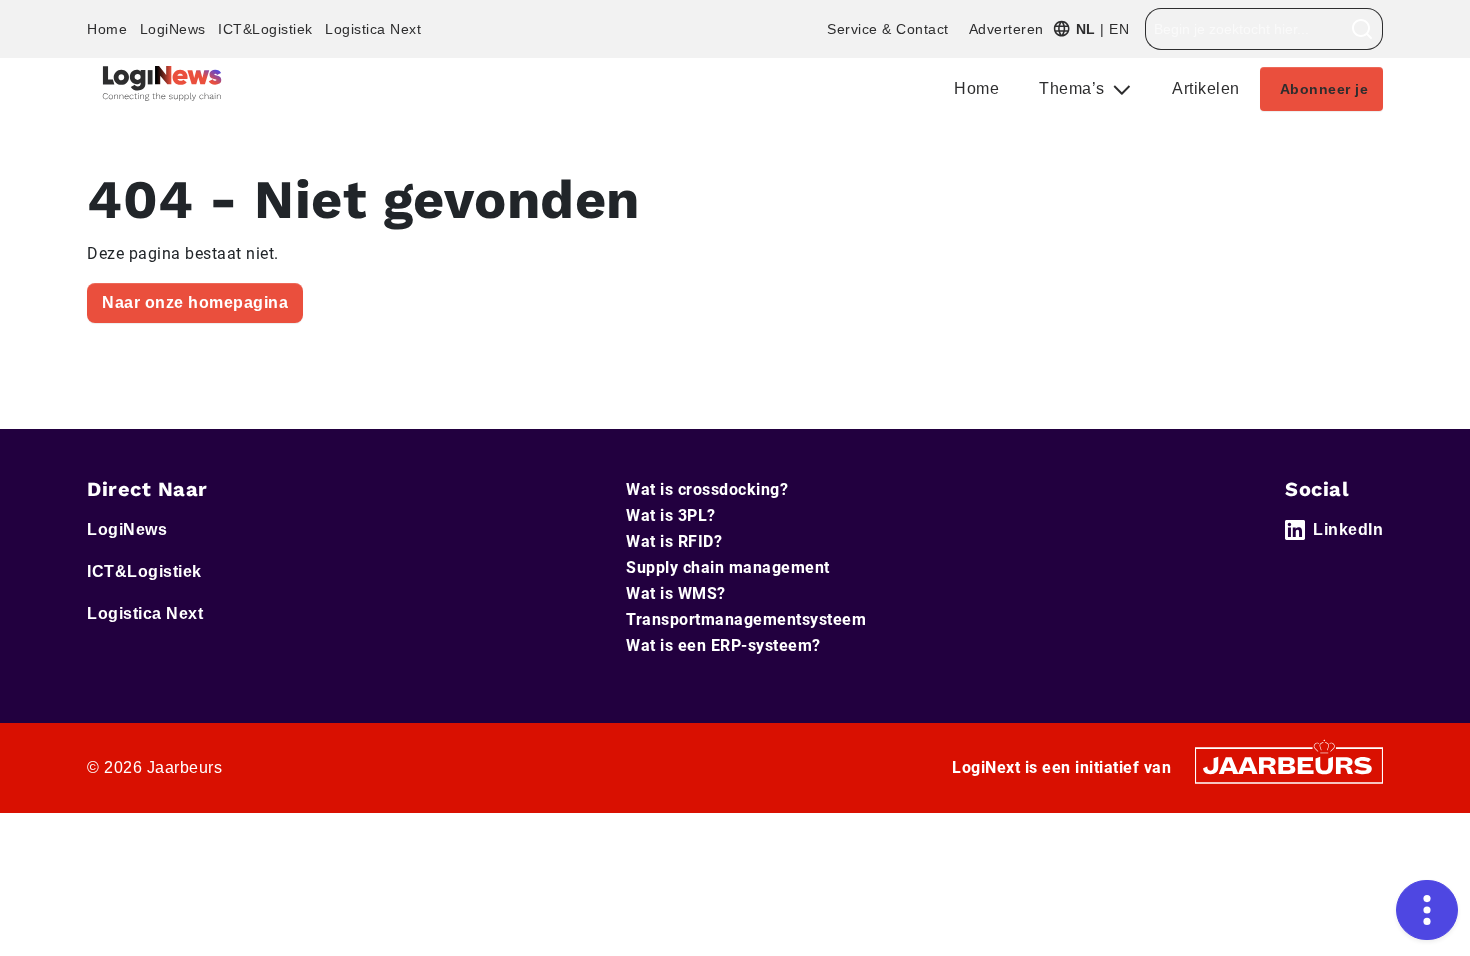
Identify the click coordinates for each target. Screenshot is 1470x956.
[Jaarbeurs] (1289, 764)
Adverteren (1006, 29)
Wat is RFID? (674, 541)
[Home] (162, 83)
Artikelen (1206, 88)
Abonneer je (1324, 89)
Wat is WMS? (676, 593)
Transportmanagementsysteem (746, 619)
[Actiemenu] (1427, 910)
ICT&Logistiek (265, 29)
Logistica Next (373, 29)
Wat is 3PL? (671, 515)
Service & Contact (888, 29)
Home (107, 29)
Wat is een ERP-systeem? (723, 645)
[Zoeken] (1362, 29)
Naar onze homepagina (195, 302)
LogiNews (173, 29)
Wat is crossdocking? (707, 489)
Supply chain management (728, 567)
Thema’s (1074, 88)
